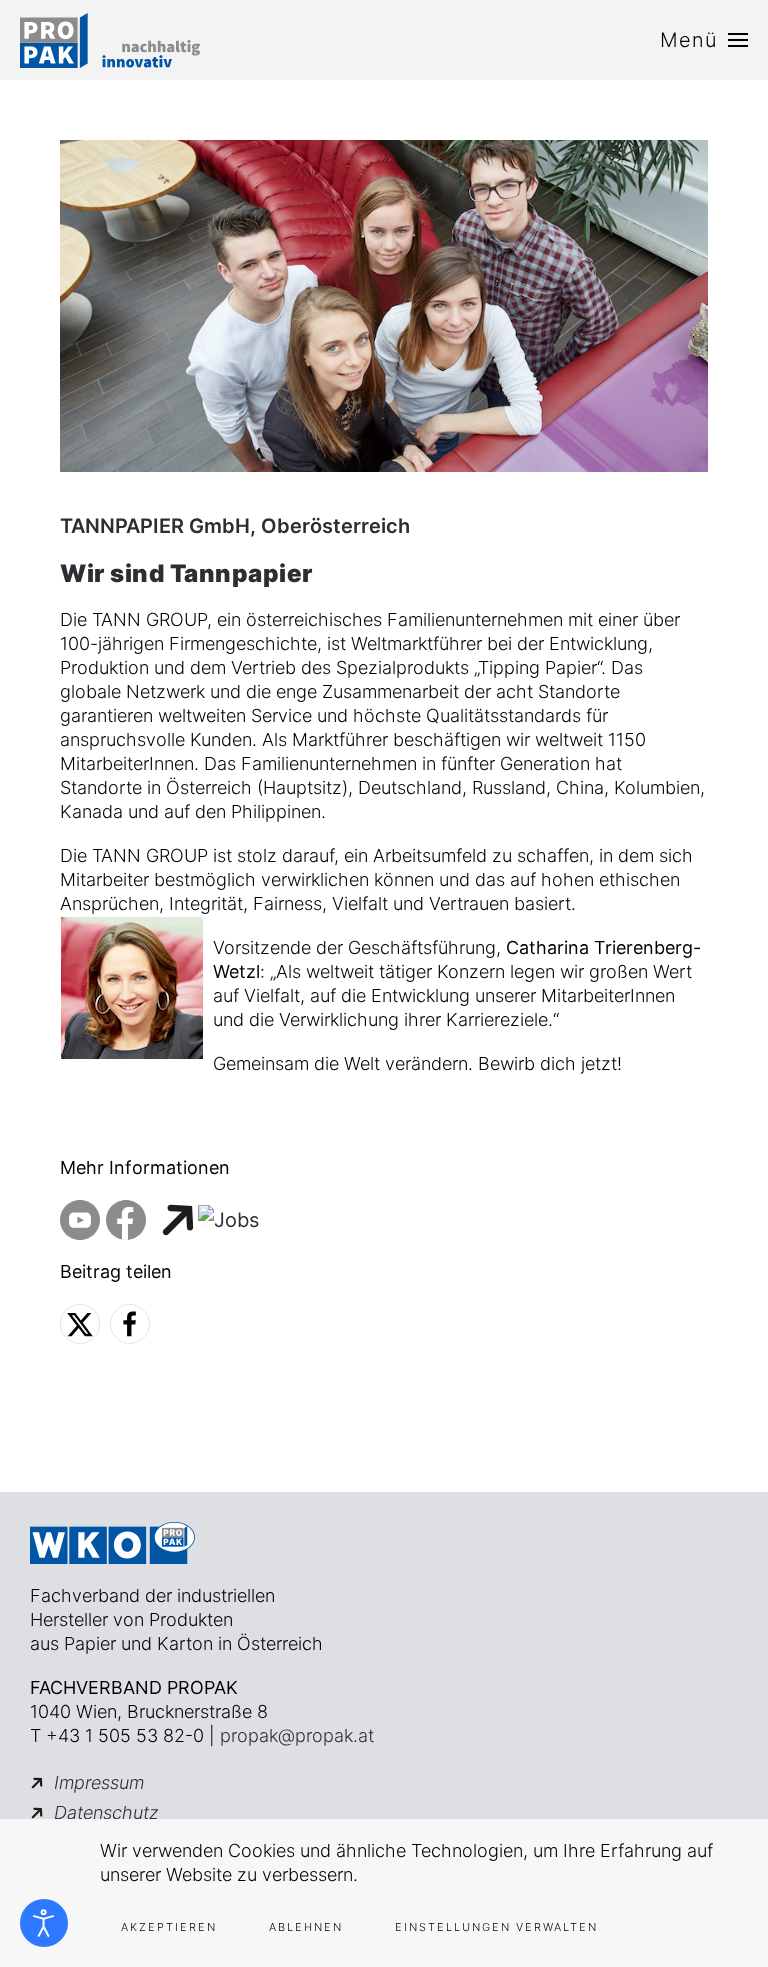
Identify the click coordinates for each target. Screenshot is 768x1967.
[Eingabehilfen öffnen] (44, 1923)
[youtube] (80, 1219)
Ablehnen (306, 1927)
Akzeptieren (169, 1927)
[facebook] (126, 1219)
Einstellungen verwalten (496, 1927)
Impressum (99, 1782)
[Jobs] (208, 1219)
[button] (704, 40)
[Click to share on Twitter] (80, 1324)
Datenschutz (106, 1812)
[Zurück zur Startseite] (110, 40)
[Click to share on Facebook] (130, 1324)
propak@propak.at (297, 1735)
